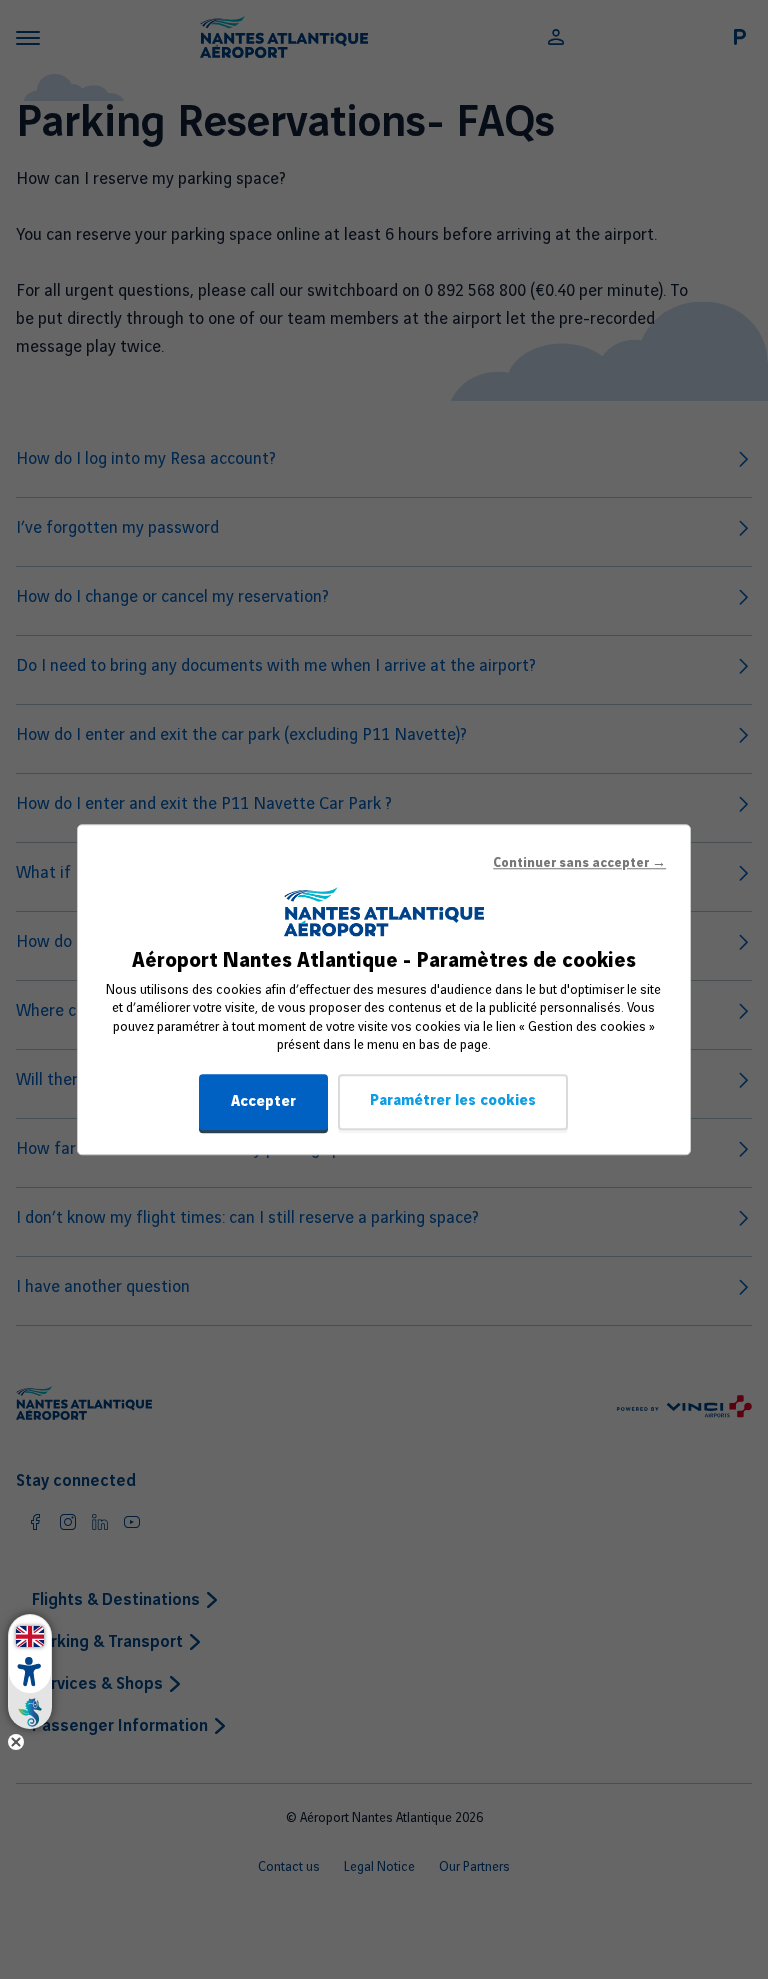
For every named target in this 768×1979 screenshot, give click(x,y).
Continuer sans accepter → (579, 863)
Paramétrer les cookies (453, 1101)
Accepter (263, 1102)
